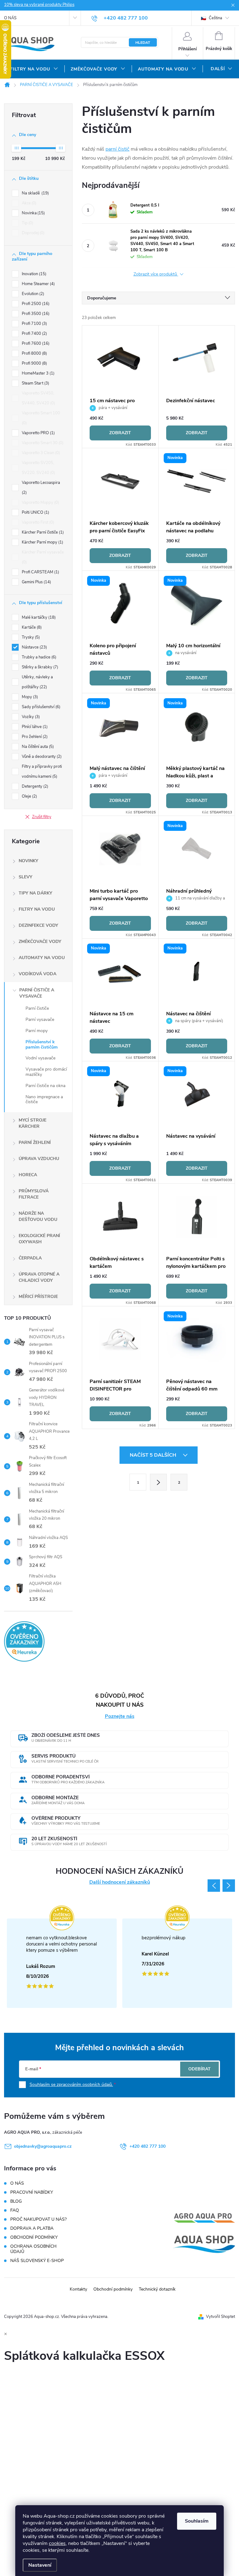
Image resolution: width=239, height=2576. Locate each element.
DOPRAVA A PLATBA (32, 2228)
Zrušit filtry (42, 817)
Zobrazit (120, 433)
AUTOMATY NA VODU (42, 958)
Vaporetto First (37, 522)
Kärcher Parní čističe (42, 532)
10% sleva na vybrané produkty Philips (39, 5)
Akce (28, 203)
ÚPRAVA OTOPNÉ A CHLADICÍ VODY (39, 1277)
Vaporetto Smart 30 (42, 443)
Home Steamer (38, 284)
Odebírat (199, 2069)
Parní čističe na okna (45, 1086)
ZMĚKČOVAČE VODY (40, 942)
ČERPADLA (30, 1258)
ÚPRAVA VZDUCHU (39, 1159)
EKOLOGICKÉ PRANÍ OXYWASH (39, 1239)
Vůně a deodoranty (41, 757)
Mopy (29, 697)
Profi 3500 (35, 314)
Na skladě (35, 193)
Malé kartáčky (38, 617)
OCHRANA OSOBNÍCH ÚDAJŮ (33, 2249)
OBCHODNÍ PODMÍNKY (34, 2237)
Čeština (215, 18)
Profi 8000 (34, 353)
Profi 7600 (35, 344)
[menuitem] (34, 69)
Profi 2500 (35, 304)
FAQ (15, 2210)
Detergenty (34, 786)
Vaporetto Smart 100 (41, 418)
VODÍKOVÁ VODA (37, 974)
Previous (214, 1886)
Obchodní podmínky (113, 2289)
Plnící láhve (34, 727)
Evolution (32, 294)
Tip (27, 223)
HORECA (28, 1175)
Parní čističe (37, 1008)
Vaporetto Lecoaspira (41, 488)
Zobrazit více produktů (156, 274)
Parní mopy (37, 1031)
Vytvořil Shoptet (220, 2317)
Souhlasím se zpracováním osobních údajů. (71, 2084)
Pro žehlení (34, 737)
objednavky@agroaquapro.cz (43, 2146)
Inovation (33, 274)
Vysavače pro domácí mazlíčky (46, 1072)
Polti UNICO (35, 512)
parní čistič (117, 149)
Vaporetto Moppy (40, 503)
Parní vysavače (40, 1019)
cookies (57, 2543)
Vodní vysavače (40, 1058)
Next (229, 1886)
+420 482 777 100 (148, 2146)
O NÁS (10, 18)
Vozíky (30, 717)
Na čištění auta (37, 747)
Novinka (33, 213)
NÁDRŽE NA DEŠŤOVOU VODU (38, 1216)
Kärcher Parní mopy (42, 542)
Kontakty (78, 2289)
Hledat (143, 43)
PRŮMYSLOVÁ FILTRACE (34, 1194)
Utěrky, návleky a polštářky (37, 682)
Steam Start (35, 383)
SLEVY (26, 877)
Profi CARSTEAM (40, 572)
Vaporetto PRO (38, 433)
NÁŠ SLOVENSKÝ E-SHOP (37, 2261)
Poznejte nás (120, 1716)
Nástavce (34, 647)
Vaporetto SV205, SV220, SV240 (38, 468)
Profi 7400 (34, 334)
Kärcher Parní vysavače (43, 557)
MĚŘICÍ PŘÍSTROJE (38, 1297)
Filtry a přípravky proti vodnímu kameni (42, 771)
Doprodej (33, 233)
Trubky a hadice (38, 657)
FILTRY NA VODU (37, 909)
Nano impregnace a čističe (44, 1099)
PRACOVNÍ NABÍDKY (32, 2192)
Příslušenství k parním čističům (42, 1045)
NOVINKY (28, 861)
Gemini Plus (36, 582)
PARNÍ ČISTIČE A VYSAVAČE (37, 993)
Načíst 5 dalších (154, 1455)
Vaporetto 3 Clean (40, 453)
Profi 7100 (34, 324)
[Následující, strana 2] (158, 1482)
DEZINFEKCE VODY (38, 925)
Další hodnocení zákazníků (120, 1882)
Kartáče (31, 627)
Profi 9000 (34, 363)
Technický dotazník (157, 2289)
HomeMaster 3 (37, 373)
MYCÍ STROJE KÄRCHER (33, 1123)
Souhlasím (197, 2521)
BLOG (16, 2201)
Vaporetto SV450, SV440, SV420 (38, 398)
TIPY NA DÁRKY (35, 893)
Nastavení (40, 2565)
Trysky (30, 637)
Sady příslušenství (40, 707)
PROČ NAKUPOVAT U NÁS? (38, 2219)
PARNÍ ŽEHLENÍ (35, 1142)
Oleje (29, 796)
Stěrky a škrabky (39, 667)
